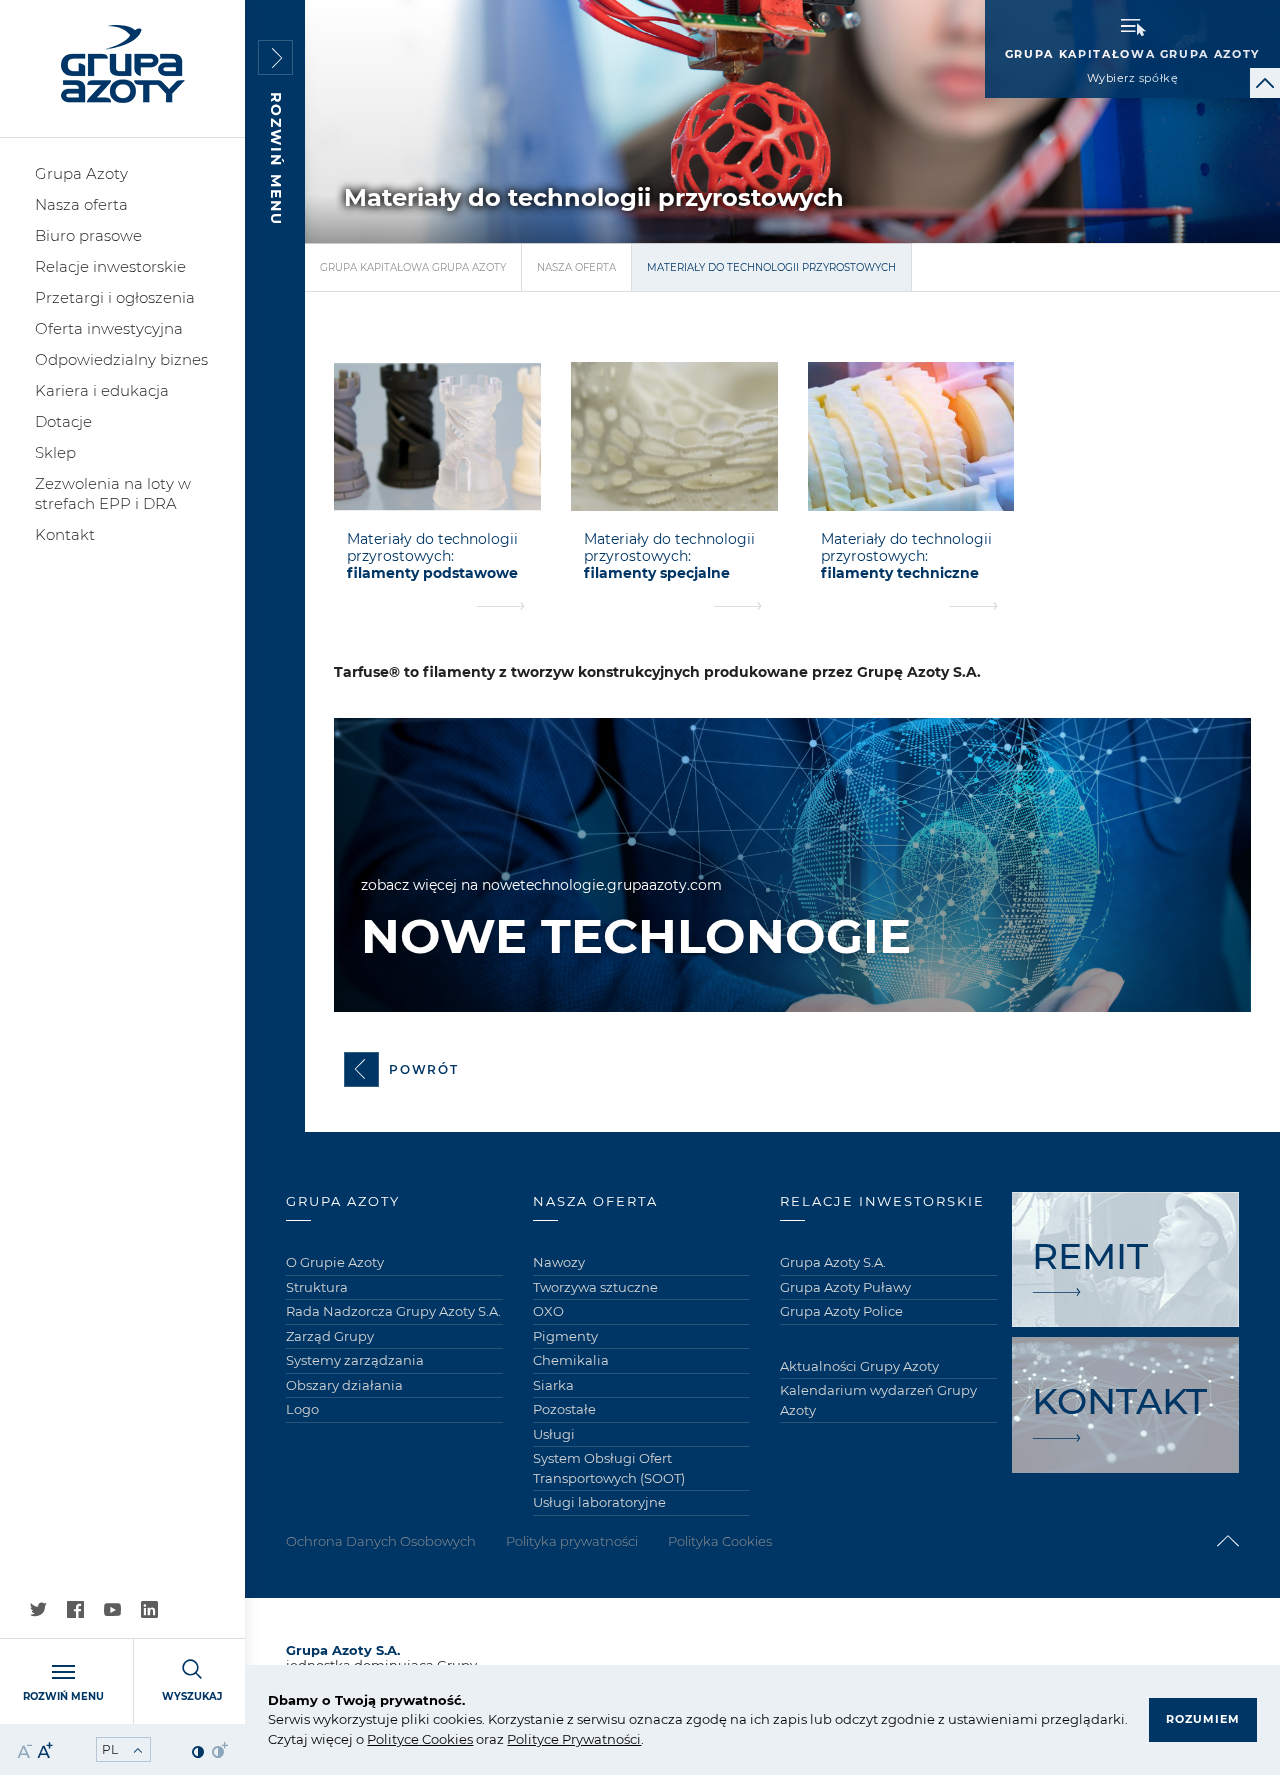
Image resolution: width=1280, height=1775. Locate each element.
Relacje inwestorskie (110, 266)
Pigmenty (565, 1336)
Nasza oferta (81, 204)
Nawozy (559, 1262)
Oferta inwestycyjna (109, 328)
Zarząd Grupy (330, 1336)
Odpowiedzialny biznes (121, 359)
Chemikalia (571, 1360)
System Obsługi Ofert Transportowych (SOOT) (609, 1468)
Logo (302, 1409)
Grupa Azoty (81, 173)
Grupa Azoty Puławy (845, 1287)
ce (411, 1739)
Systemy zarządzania (355, 1360)
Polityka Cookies (720, 1541)
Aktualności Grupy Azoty (859, 1366)
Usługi (554, 1434)
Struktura (317, 1287)
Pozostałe (564, 1409)
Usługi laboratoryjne (599, 1502)
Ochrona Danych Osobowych (381, 1541)
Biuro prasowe (88, 235)
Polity (385, 1739)
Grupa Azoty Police (841, 1311)
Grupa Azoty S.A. (833, 1262)
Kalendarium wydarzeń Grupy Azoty (878, 1400)
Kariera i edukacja (102, 390)
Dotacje (63, 421)
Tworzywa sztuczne (595, 1287)
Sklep (55, 452)
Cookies (446, 1739)
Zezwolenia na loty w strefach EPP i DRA (113, 493)
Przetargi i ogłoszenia (115, 297)
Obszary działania (344, 1385)
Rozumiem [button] (1203, 1719)
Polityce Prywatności (574, 1739)
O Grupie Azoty (335, 1262)
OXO (548, 1311)
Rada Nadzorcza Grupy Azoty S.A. (393, 1311)
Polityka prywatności (572, 1541)
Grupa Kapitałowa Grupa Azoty (413, 267)
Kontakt (65, 534)
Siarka (553, 1385)
